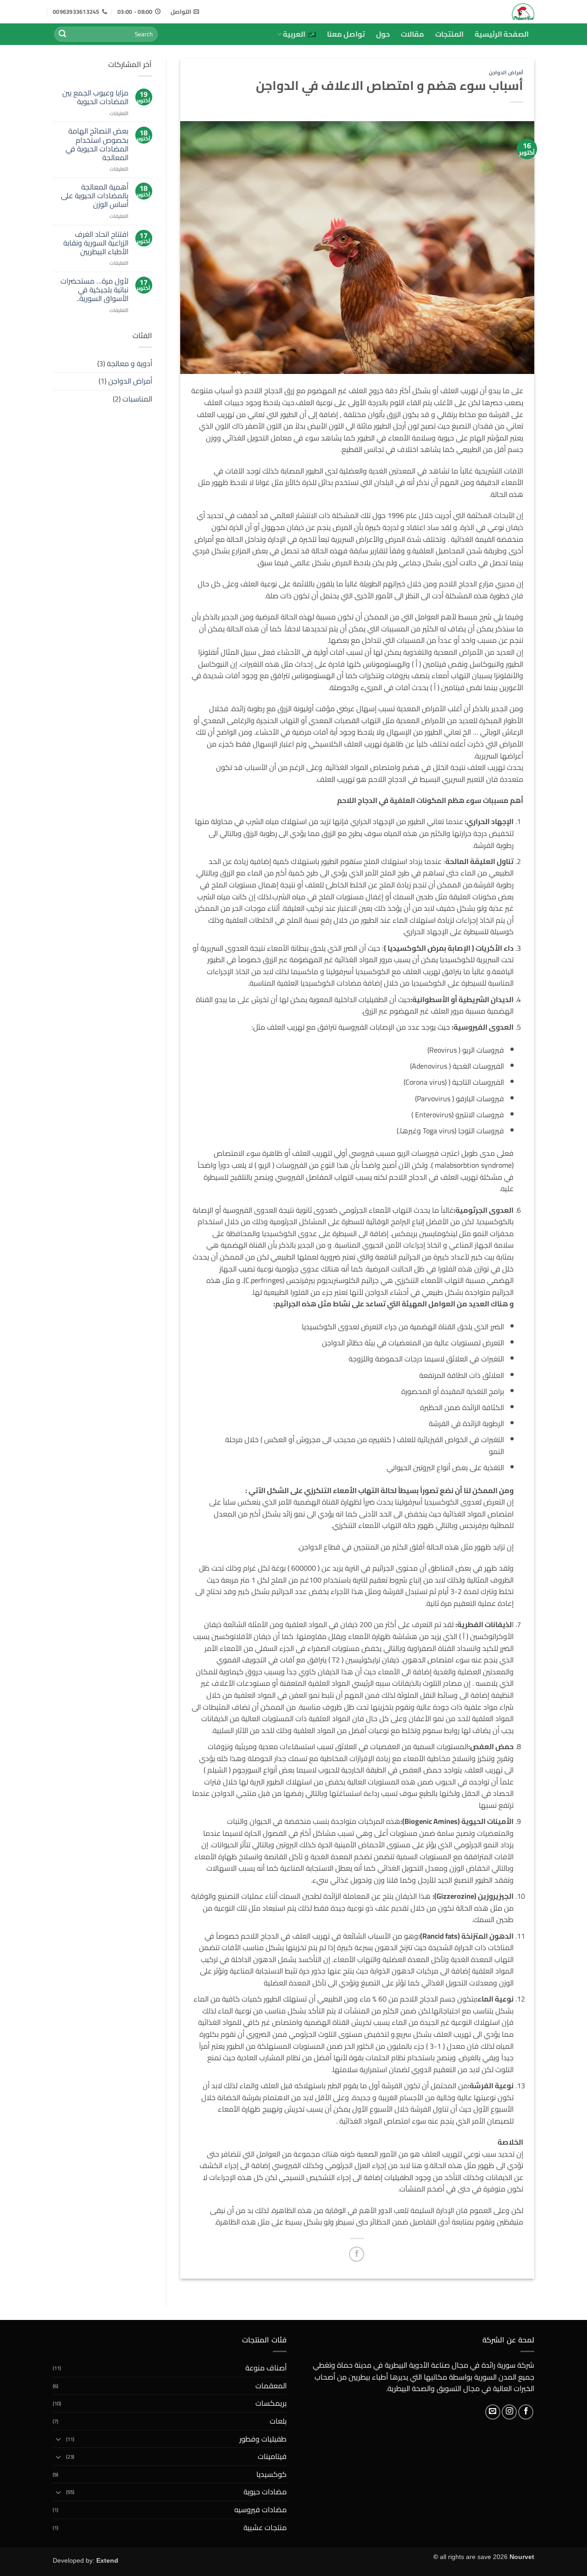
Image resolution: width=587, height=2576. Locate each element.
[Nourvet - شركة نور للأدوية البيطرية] (492, 12)
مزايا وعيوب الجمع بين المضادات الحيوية (95, 97)
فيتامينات (272, 2456)
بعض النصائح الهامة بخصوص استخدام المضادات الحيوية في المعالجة (97, 144)
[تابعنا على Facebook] (526, 2412)
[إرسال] (62, 34)
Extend (107, 2560)
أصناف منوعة (266, 2368)
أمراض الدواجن (506, 72)
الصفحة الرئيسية (502, 34)
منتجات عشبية (265, 2527)
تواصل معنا (346, 34)
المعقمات (271, 2386)
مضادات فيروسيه (260, 2509)
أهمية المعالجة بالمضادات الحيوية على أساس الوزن (95, 196)
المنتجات (449, 34)
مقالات (413, 34)
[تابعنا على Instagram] (509, 2412)
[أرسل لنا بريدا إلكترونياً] (493, 2412)
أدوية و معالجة (130, 363)
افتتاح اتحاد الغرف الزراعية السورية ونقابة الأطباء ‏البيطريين (96, 243)
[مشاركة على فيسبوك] (357, 2254)
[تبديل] (58, 2439)
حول (383, 34)
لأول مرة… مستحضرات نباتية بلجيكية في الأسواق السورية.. (94, 290)
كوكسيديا (271, 2474)
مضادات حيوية (265, 2492)
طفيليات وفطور (263, 2439)
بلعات (278, 2421)
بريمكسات (271, 2403)
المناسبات (137, 399)
